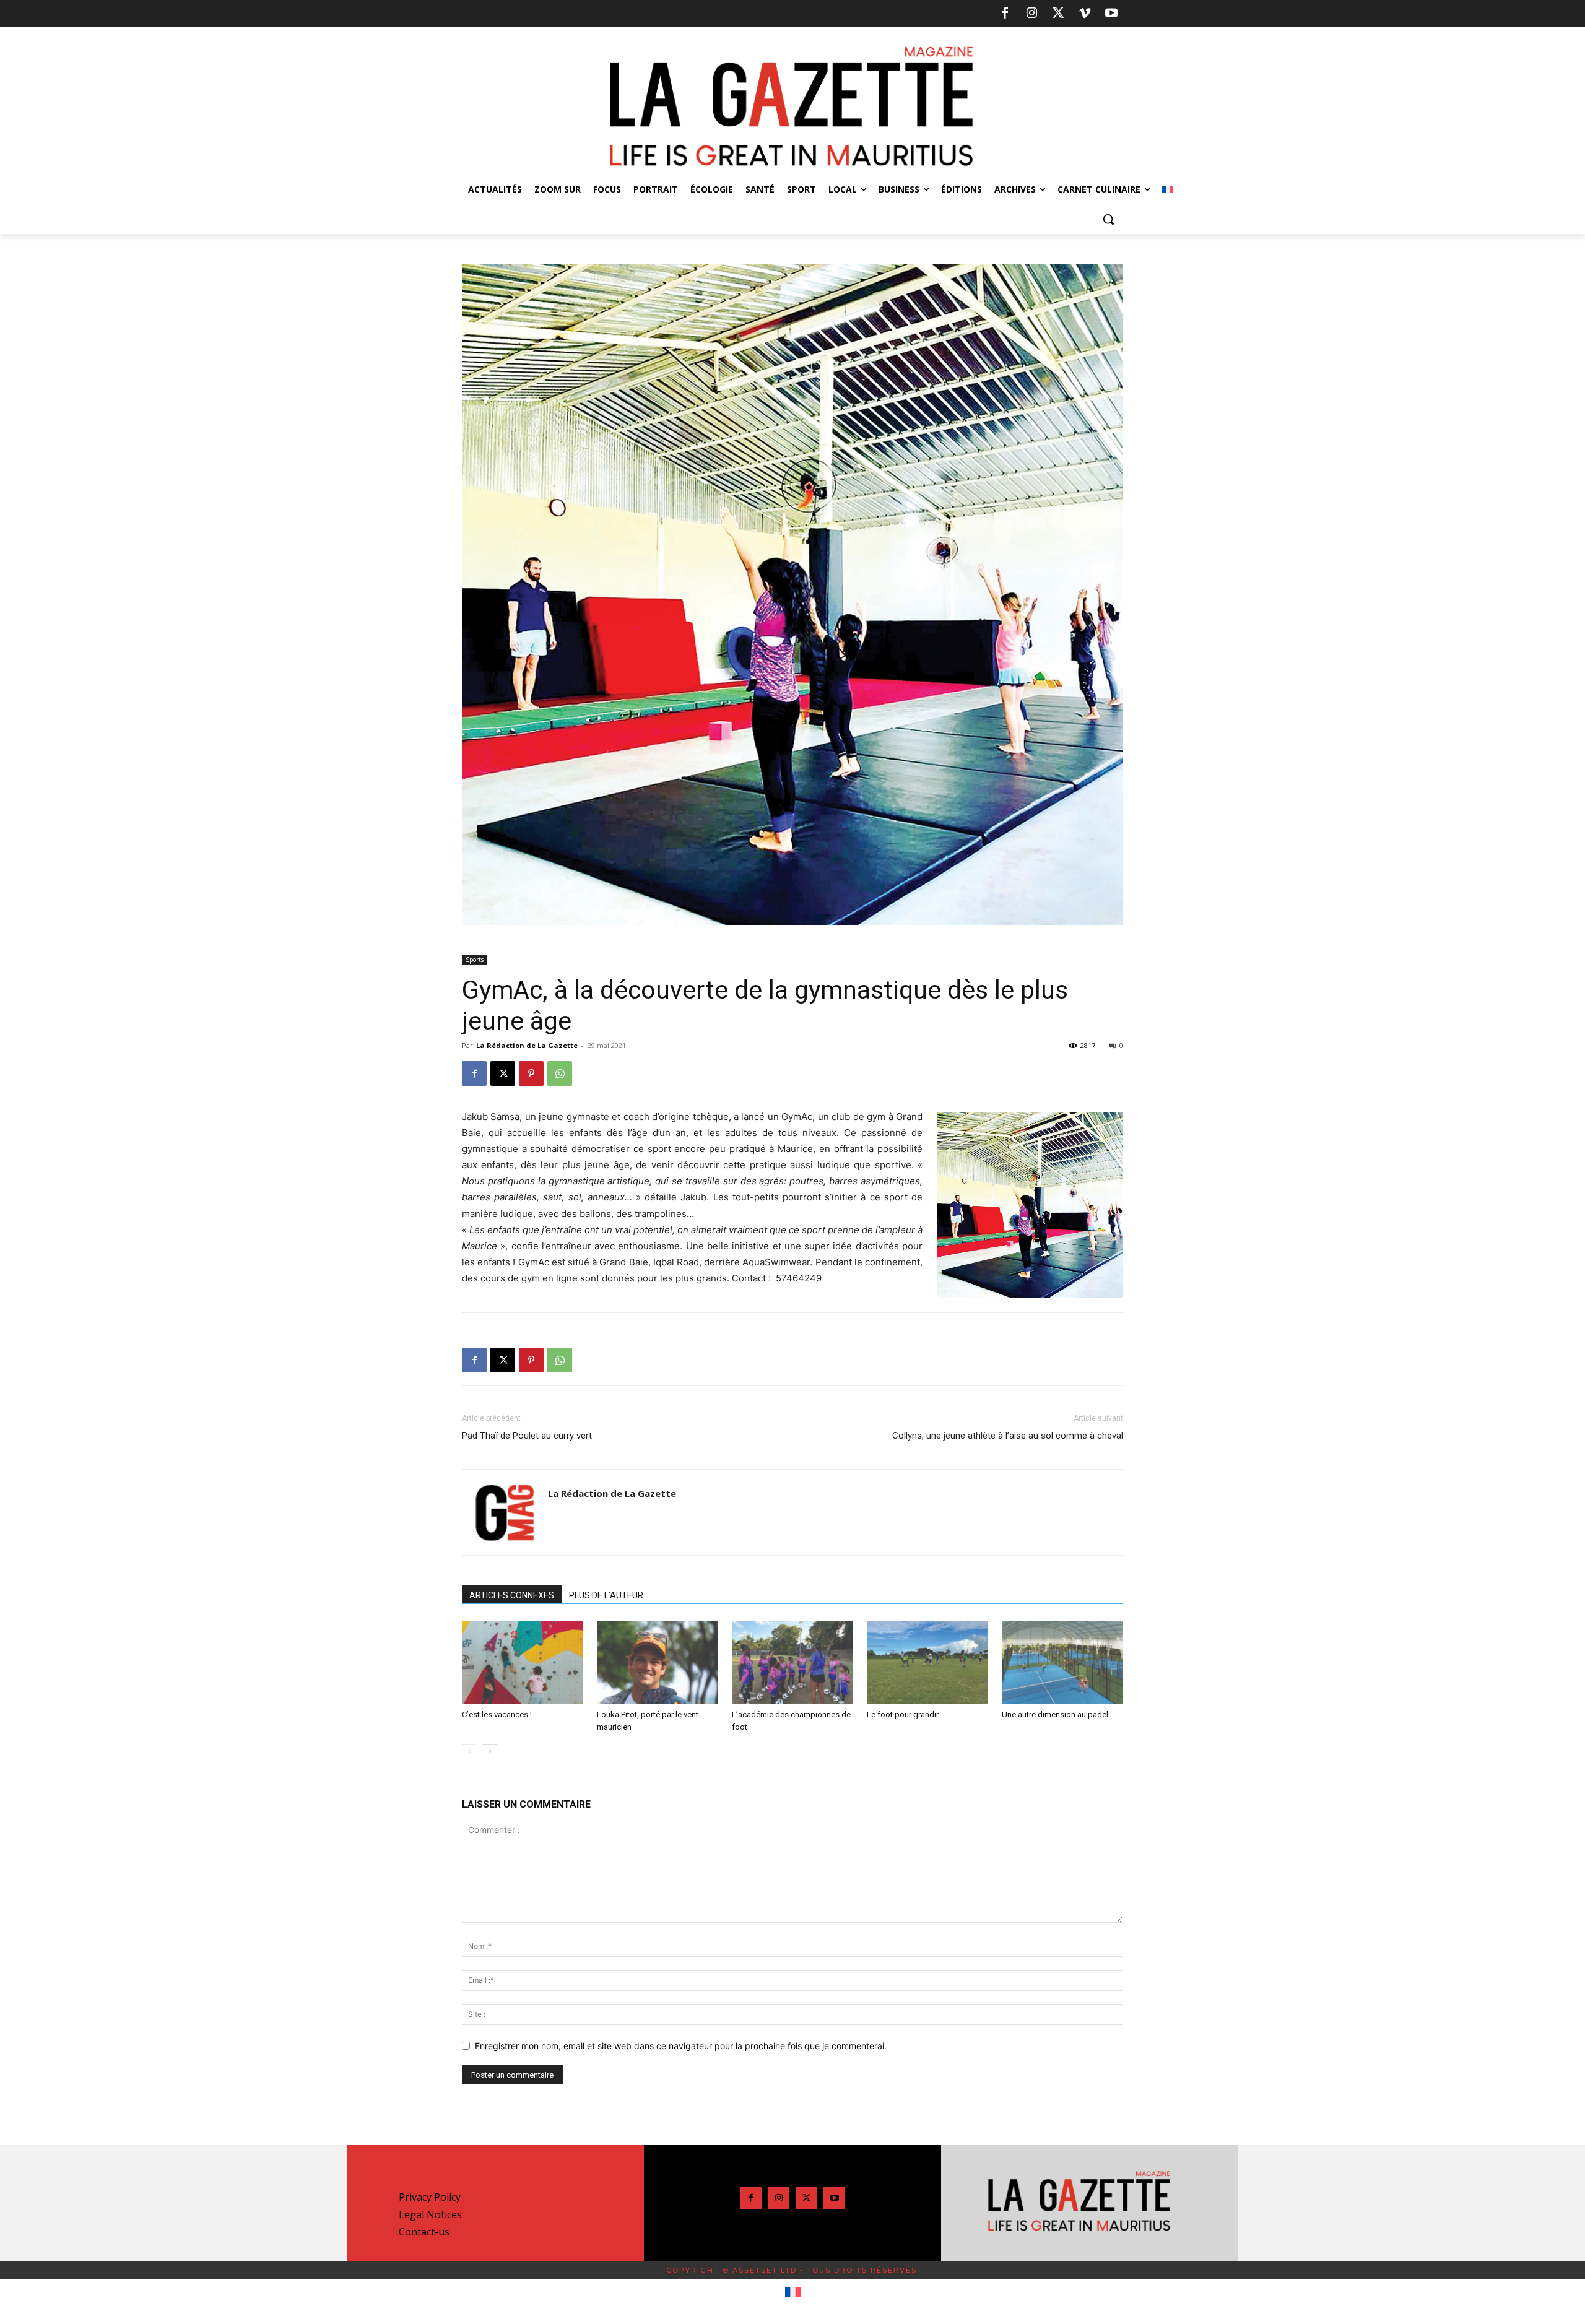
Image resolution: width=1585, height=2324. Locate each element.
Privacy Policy (430, 2197)
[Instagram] (1031, 14)
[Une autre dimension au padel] (1062, 1663)
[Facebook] (1005, 14)
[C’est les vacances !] (523, 1663)
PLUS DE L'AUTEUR (606, 1595)
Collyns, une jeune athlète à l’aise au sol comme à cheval (1008, 1436)
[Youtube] (1111, 14)
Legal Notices (430, 2214)
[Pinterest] (531, 1073)
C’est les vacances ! (497, 1715)
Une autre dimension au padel (1055, 1715)
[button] (1108, 219)
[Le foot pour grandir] (927, 1663)
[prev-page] (470, 1752)
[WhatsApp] (560, 1073)
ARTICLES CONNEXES (512, 1595)
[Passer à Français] (793, 2292)
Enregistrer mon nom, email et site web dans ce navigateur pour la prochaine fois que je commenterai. (681, 2046)
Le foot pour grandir (903, 1715)
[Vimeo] (1085, 14)
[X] (1058, 14)
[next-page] (489, 1752)
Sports (475, 960)
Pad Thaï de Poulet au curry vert (527, 1436)
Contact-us (424, 2232)
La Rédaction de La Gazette (527, 1045)
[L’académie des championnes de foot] (792, 1663)
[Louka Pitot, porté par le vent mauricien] (658, 1663)
